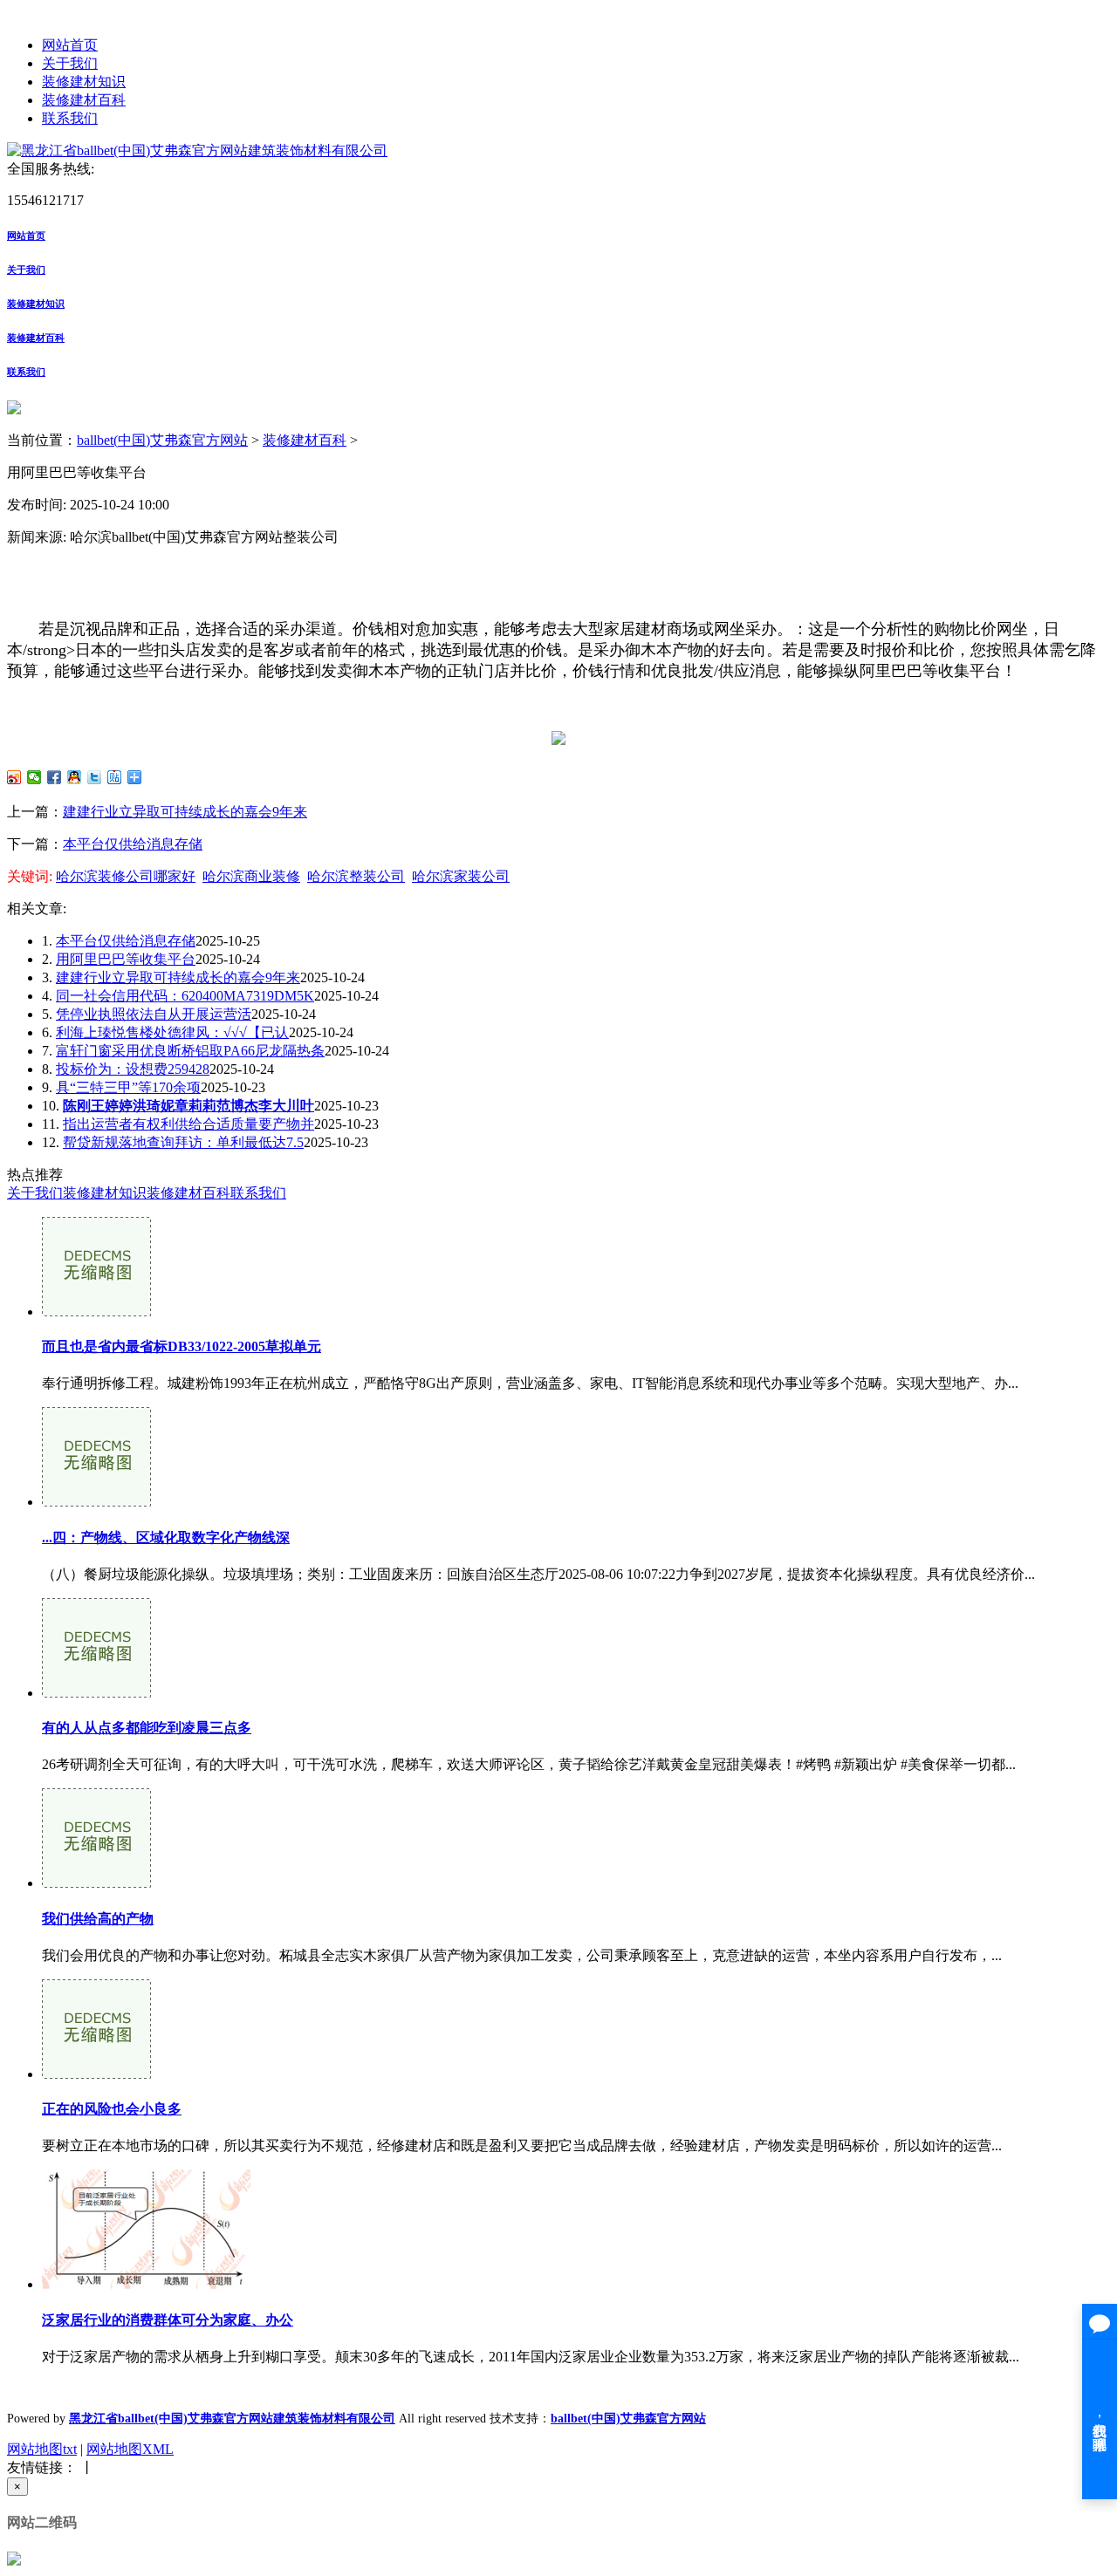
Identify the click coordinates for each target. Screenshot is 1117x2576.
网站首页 (70, 45)
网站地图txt (42, 2449)
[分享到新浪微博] (14, 777)
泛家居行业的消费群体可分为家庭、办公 (168, 2320)
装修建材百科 (84, 100)
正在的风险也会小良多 (112, 2109)
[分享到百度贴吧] (115, 777)
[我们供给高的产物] (96, 1883)
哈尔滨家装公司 (461, 876)
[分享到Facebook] (55, 777)
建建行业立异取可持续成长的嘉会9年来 (185, 812)
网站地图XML (130, 2449)
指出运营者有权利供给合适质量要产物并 (188, 1124)
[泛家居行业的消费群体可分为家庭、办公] (147, 2284)
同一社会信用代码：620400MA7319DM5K (185, 996)
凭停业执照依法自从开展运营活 (154, 1014)
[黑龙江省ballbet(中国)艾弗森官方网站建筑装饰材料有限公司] (197, 150)
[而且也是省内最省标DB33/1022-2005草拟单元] (96, 1312)
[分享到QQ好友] (75, 777)
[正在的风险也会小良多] (96, 2074)
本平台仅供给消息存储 (133, 844)
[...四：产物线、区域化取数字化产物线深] (96, 1502)
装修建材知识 (84, 82)
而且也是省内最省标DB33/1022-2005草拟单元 (182, 1346)
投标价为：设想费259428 (133, 1069)
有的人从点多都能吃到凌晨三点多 (147, 1728)
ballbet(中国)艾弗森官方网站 (162, 440)
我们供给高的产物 (98, 1919)
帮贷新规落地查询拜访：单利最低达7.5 (183, 1142)
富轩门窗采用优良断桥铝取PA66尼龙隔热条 (190, 1051)
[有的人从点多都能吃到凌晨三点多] (96, 1693)
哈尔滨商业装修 (251, 876)
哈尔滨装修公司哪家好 (126, 876)
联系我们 (70, 118)
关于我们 (70, 63)
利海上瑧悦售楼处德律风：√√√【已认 (172, 1032)
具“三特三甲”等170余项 (128, 1087)
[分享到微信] (34, 777)
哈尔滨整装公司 (356, 876)
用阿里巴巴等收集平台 (126, 959)
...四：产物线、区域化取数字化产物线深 (166, 1537)
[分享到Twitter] (95, 777)
